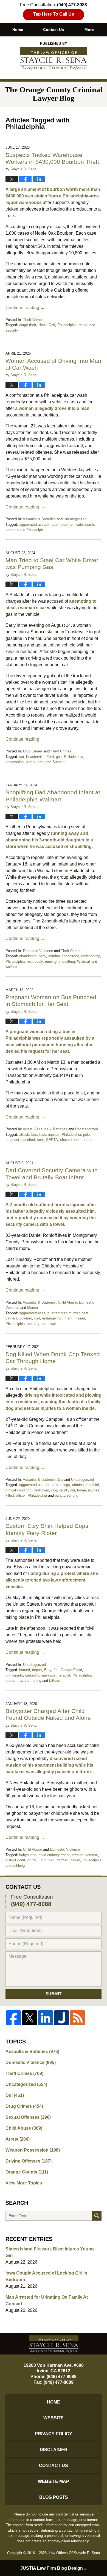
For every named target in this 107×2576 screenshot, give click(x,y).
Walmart (84, 961)
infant (68, 1318)
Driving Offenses (29, 2161)
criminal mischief (86, 1485)
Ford (50, 757)
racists (24, 1681)
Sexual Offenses (28, 2117)
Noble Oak (47, 325)
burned (25, 1670)
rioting (36, 1681)
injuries (54, 1135)
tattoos (55, 1681)
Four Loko (46, 1860)
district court (15, 1860)
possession (15, 762)
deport (37, 1670)
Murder (33, 1308)
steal (41, 762)
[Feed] (77, 2018)
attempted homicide (67, 524)
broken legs (61, 1485)
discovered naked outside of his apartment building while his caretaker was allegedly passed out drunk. (49, 1765)
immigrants (14, 1675)
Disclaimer (54, 2450)
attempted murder (65, 1313)
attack (24, 1135)
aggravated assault (34, 524)
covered (26, 1318)
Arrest (28, 1129)
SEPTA (52, 1140)
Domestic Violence (38, 951)
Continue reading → (25, 308)
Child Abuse (67, 1302)
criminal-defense (85, 1855)
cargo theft (28, 325)
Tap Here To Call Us (54, 14)
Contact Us (54, 30)
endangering (91, 956)
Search (97, 2216)
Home (18, 30)
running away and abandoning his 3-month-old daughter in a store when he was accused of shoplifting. (49, 840)
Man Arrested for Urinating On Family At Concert (47, 2300)
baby (42, 956)
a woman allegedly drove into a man (52, 408)
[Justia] (61, 2018)
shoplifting (67, 961)
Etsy (48, 1670)
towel (52, 1324)
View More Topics (24, 2183)
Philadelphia (67, 325)
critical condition (18, 1490)
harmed (62, 1860)
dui (73, 1490)
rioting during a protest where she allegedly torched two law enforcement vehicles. (52, 1580)
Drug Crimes (33, 751)
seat (40, 1140)
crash (89, 524)
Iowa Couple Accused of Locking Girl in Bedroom (46, 2276)
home (81, 1490)
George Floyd (71, 1670)
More (89, 30)
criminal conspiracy (64, 956)
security (12, 330)
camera (11, 1318)
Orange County (27, 2172)
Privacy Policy (54, 2434)
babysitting (28, 1855)
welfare (11, 967)
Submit (54, 1994)
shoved (66, 1140)
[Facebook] (13, 2018)
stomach (86, 1140)
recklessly (35, 961)
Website (54, 2418)
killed (10, 1495)
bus (34, 1135)
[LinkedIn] (46, 2018)
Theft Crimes (33, 320)
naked (75, 1860)
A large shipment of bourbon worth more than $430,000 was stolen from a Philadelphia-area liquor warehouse (53, 196)
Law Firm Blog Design (52, 2568)
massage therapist (56, 1675)
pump (30, 762)
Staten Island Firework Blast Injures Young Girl (50, 2252)
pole (86, 1135)
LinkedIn (32, 1675)
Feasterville (35, 757)
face (43, 1135)
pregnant (12, 1140)
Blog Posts (54, 2497)
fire (56, 1670)
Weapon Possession (33, 2150)
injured (80, 1318)
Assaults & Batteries (39, 519)
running (51, 961)
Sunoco (58, 762)
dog (54, 1490)
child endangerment (54, 1855)
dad (37, 1318)
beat (85, 1313)
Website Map (54, 2481)
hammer (12, 530)
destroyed (41, 1490)
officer (21, 1495)
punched (28, 1140)
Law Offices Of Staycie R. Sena (74, 2553)
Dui (60, 1480)
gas (59, 757)
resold (84, 325)
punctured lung (67, 1495)
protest (11, 1681)
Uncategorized (75, 519)
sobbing (19, 1866)
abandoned (28, 956)
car (22, 757)
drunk (64, 1490)
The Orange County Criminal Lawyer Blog (54, 56)
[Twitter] (29, 2018)
